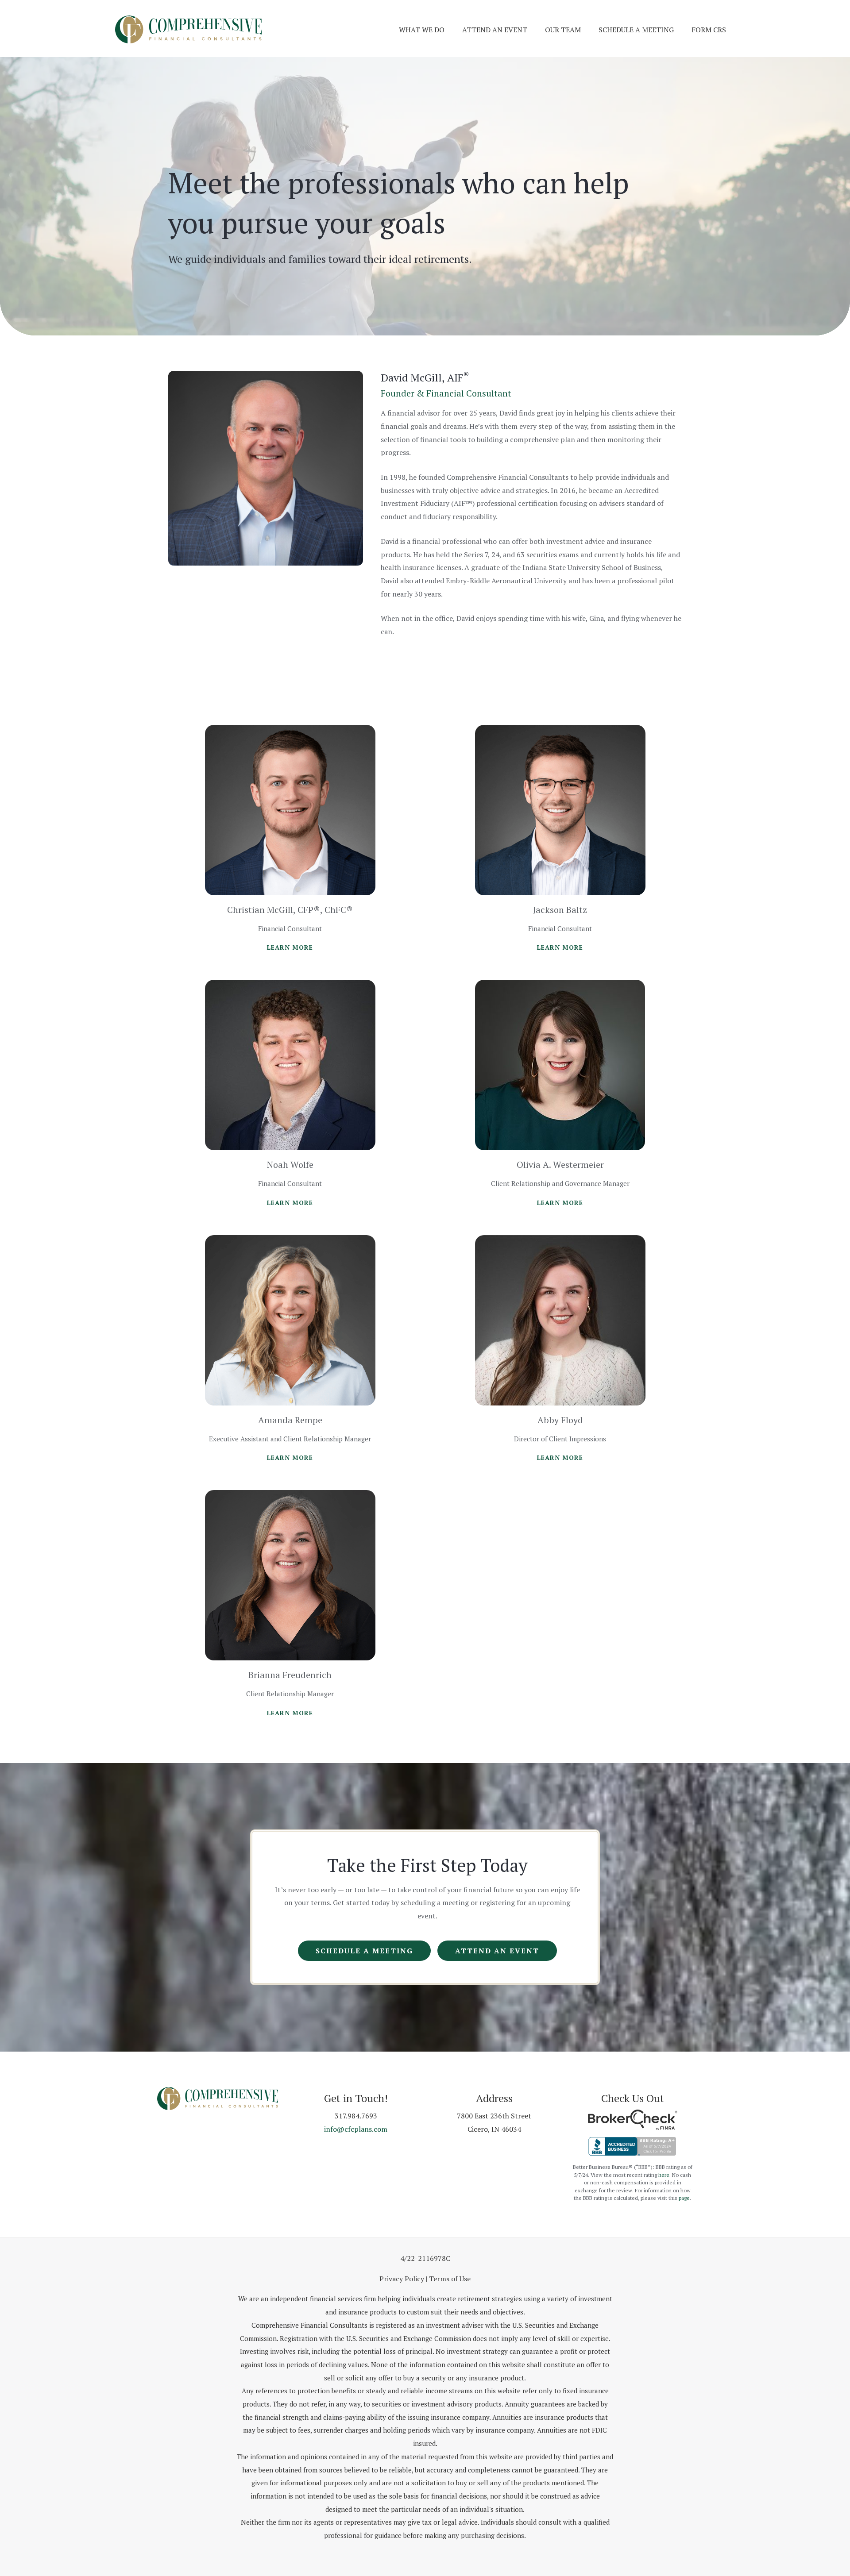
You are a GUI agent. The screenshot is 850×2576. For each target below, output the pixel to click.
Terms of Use (450, 2279)
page (684, 2198)
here (664, 2175)
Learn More (290, 947)
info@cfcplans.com (356, 2129)
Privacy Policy (402, 2279)
